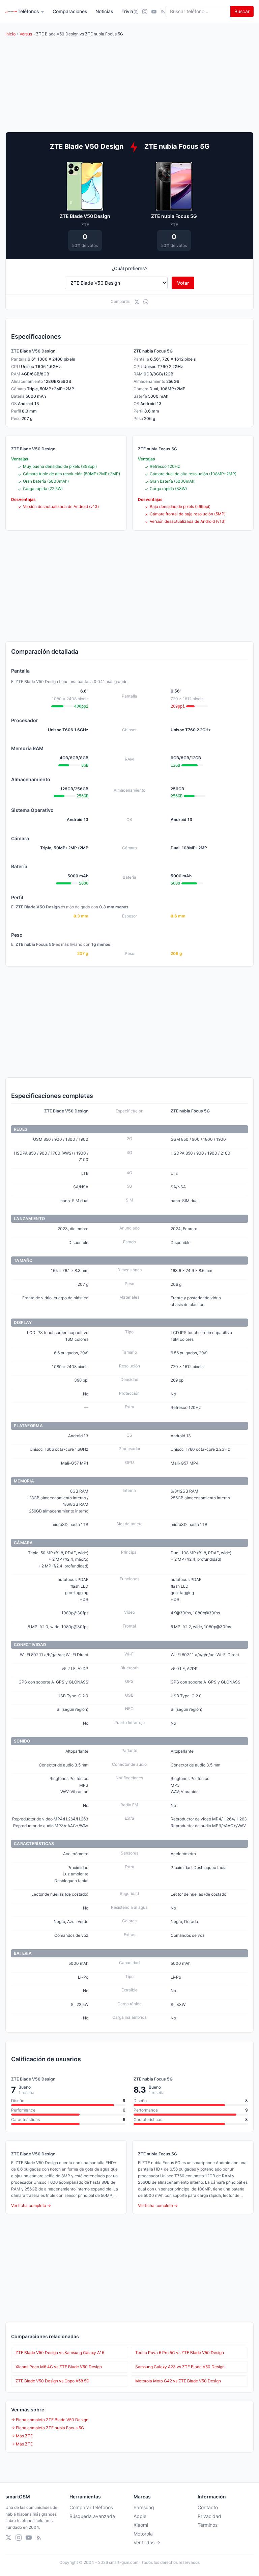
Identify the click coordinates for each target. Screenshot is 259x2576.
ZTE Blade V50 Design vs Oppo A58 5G (52, 2381)
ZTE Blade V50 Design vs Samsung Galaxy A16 (60, 2353)
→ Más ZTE (22, 2436)
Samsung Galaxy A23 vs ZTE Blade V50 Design (180, 2367)
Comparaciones (70, 11)
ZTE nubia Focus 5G (174, 216)
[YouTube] (154, 12)
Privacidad (209, 2516)
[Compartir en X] (137, 302)
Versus (26, 34)
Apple (140, 2516)
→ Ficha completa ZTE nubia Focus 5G (48, 2428)
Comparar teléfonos (91, 2507)
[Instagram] (145, 12)
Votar (183, 283)
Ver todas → (147, 2542)
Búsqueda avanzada (92, 2516)
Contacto (208, 2507)
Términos (208, 2525)
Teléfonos (28, 11)
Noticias (104, 11)
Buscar (242, 11)
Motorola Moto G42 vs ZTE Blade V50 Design (178, 2381)
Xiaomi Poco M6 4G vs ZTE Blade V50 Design (59, 2367)
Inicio (10, 34)
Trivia (127, 11)
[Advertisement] (129, 586)
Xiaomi (141, 2525)
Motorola (143, 2534)
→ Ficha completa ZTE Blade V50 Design (50, 2420)
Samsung (144, 2507)
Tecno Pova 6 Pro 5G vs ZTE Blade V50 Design (180, 2353)
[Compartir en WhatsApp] (146, 302)
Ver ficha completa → (31, 2205)
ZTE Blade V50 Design (85, 216)
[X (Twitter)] (136, 12)
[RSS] (163, 12)
